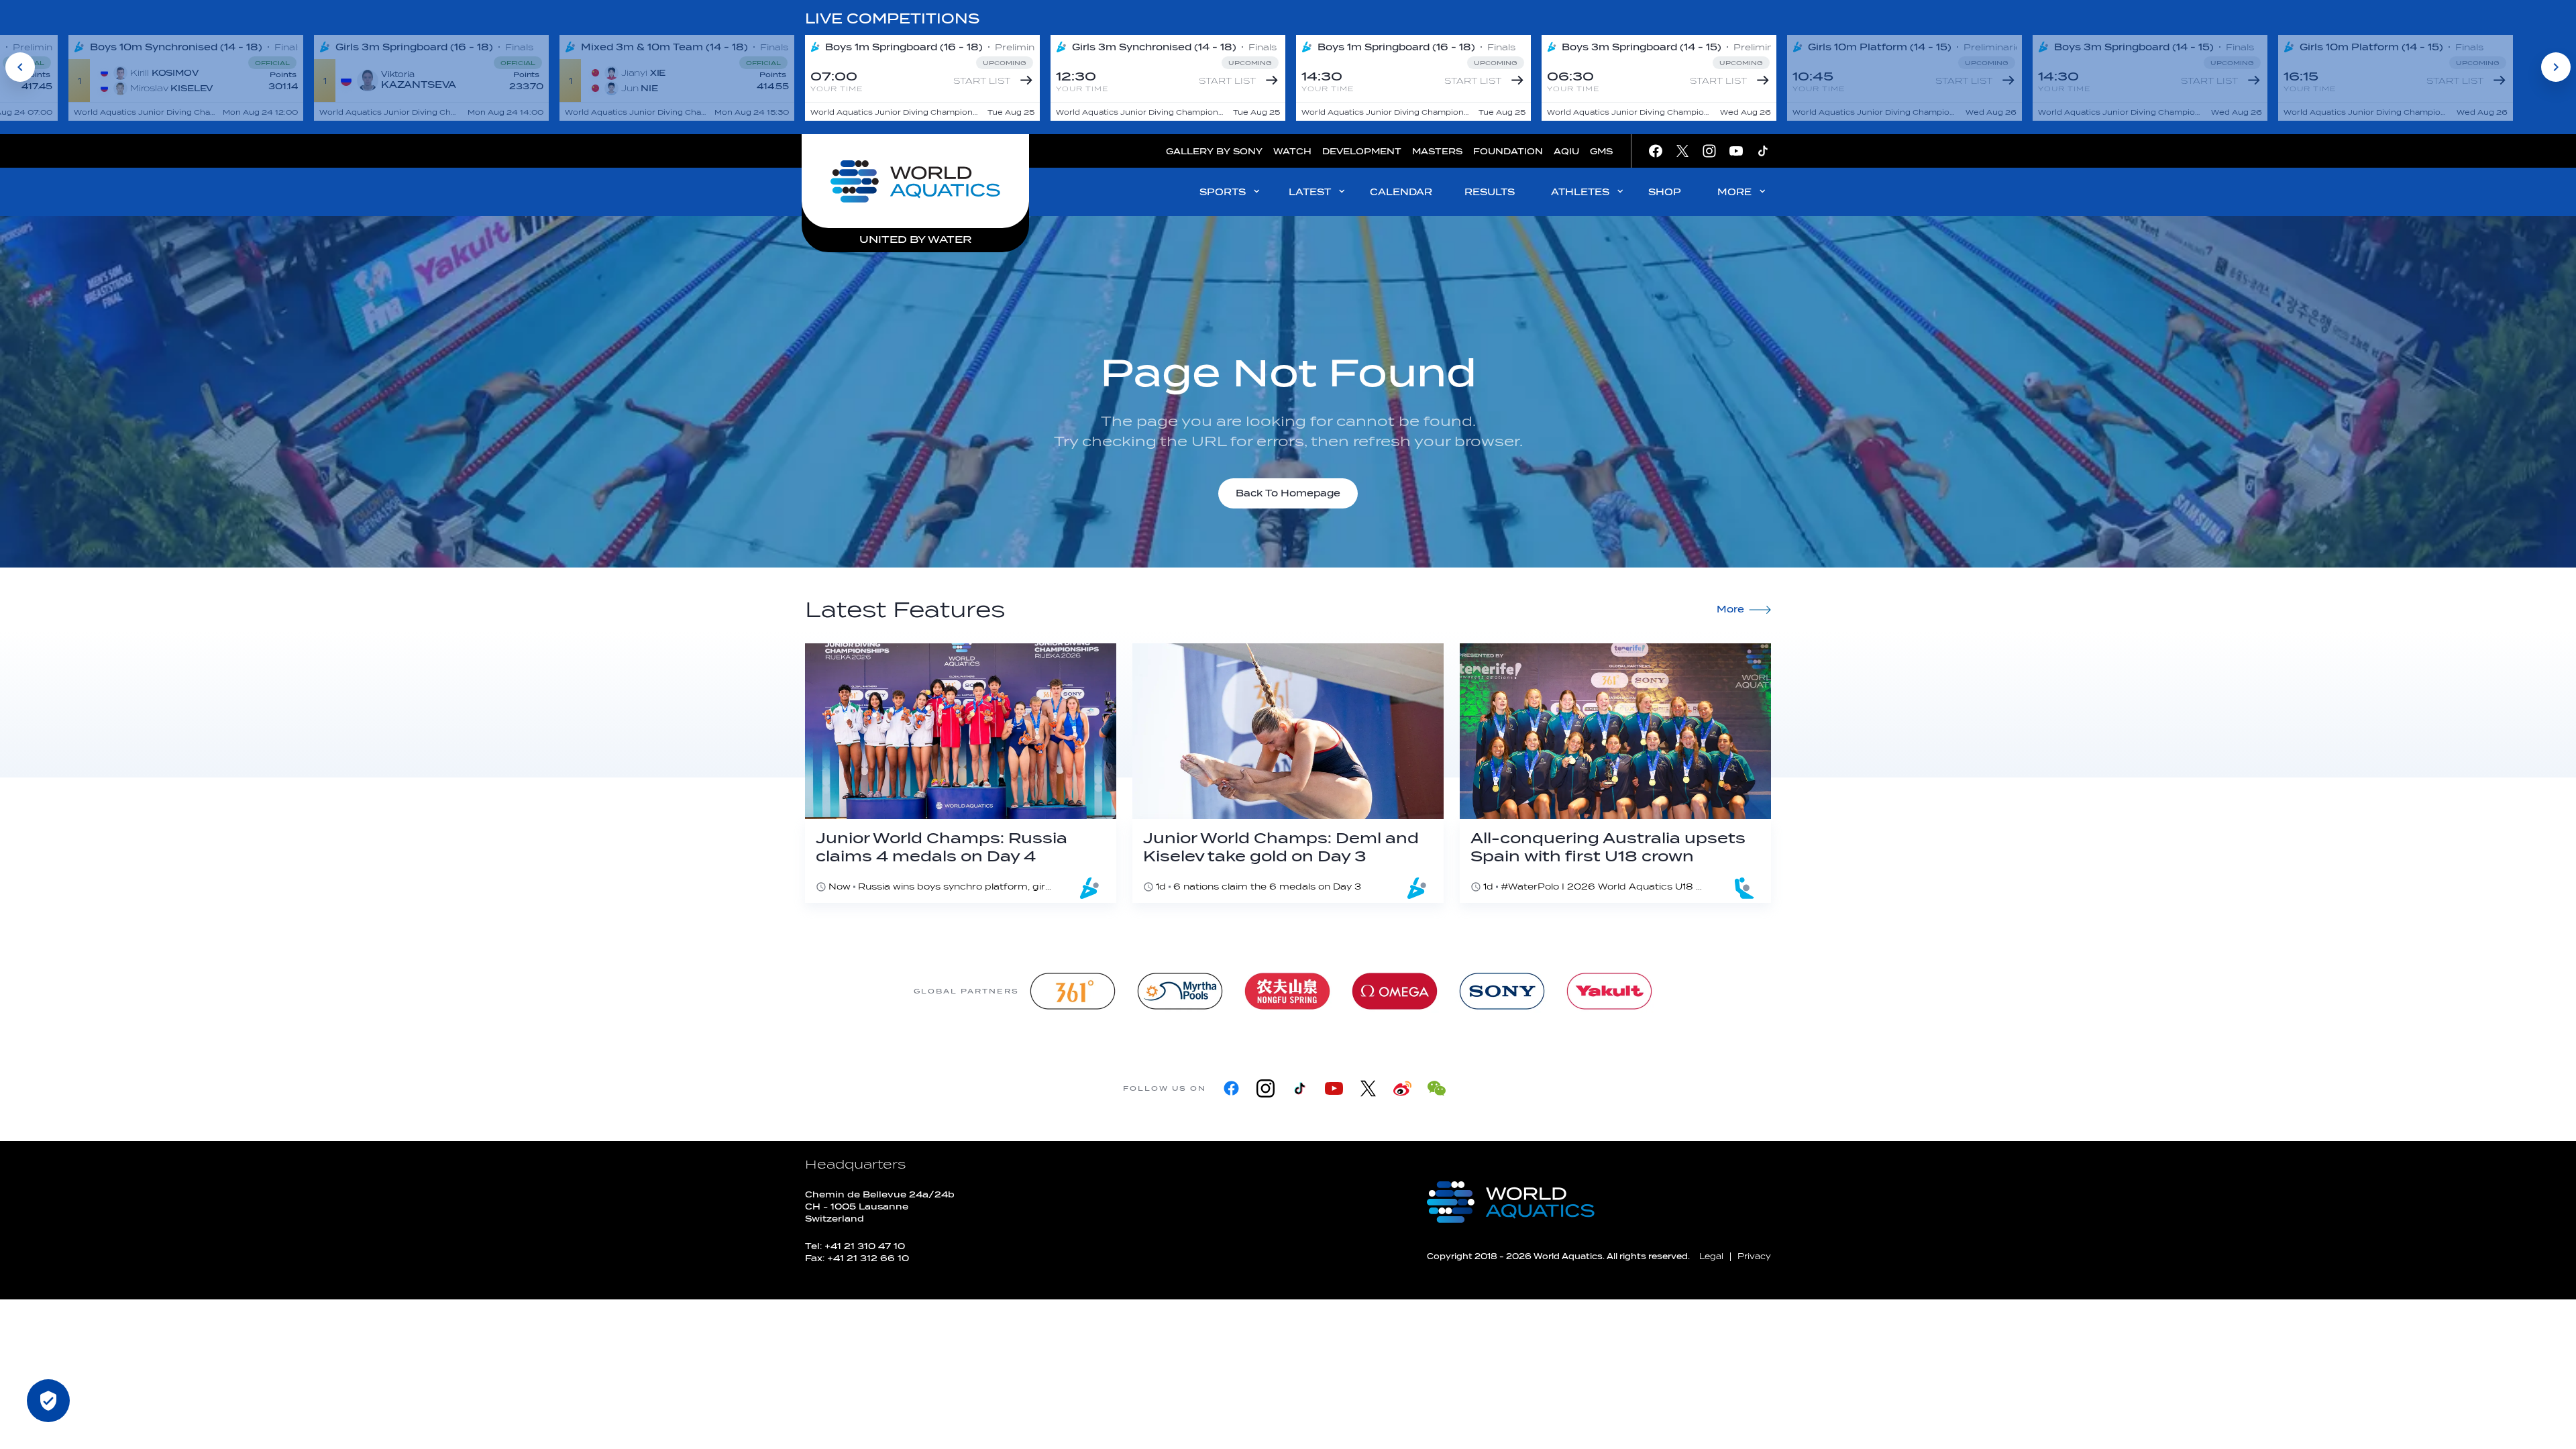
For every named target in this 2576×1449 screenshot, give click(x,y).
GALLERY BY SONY (1214, 151)
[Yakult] (1609, 991)
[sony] (1502, 991)
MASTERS (1437, 151)
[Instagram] (1266, 1088)
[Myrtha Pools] (1180, 991)
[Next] (2556, 67)
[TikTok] (1300, 1088)
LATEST (1310, 192)
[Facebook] (1231, 1088)
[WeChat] (1437, 1088)
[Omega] (1395, 991)
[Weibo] (1402, 1088)
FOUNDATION (1508, 151)
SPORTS (1223, 192)
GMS (1601, 151)
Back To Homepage (1288, 493)
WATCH (1292, 151)
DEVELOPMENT (1362, 151)
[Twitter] (1368, 1088)
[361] (1073, 991)
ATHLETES (1580, 192)
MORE (1734, 192)
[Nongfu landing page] (1287, 991)
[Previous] (20, 67)
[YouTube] (1334, 1088)
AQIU (1566, 151)
